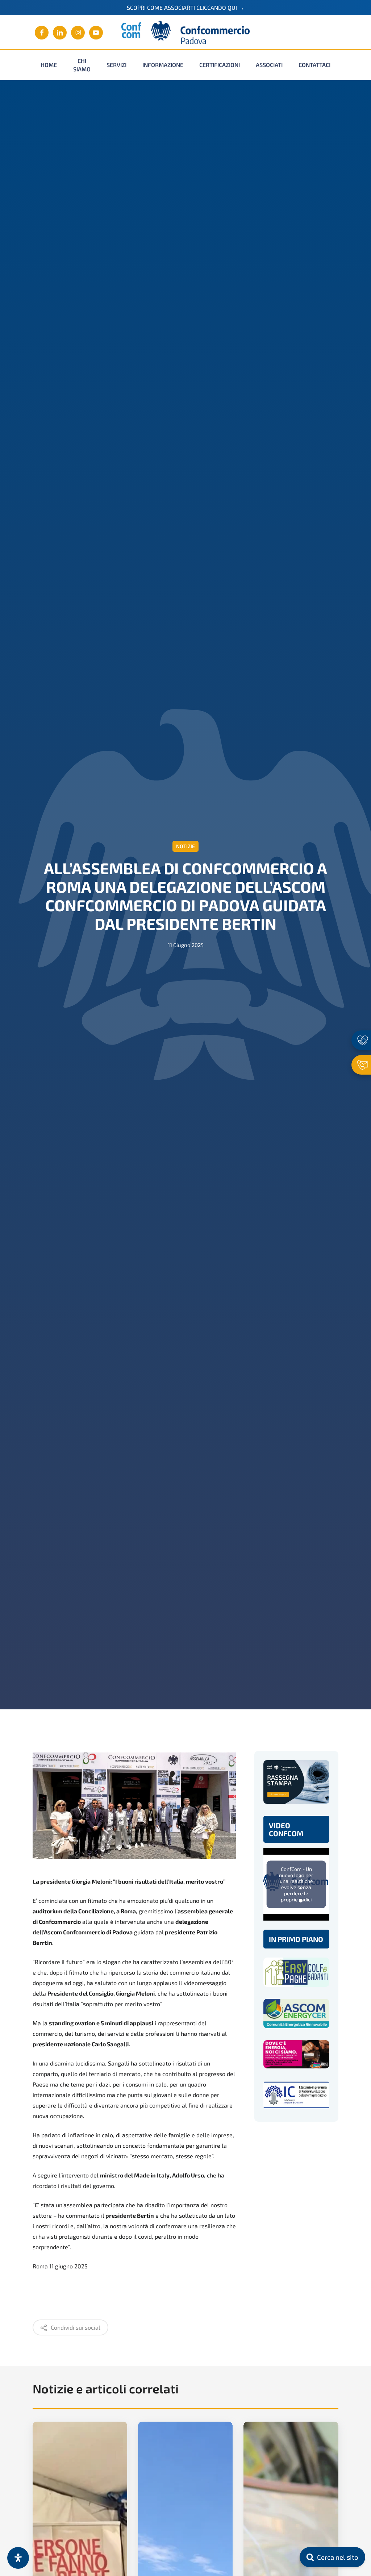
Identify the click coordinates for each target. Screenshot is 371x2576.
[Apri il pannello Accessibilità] (18, 2558)
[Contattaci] (361, 1065)
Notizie (185, 846)
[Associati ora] (361, 1040)
